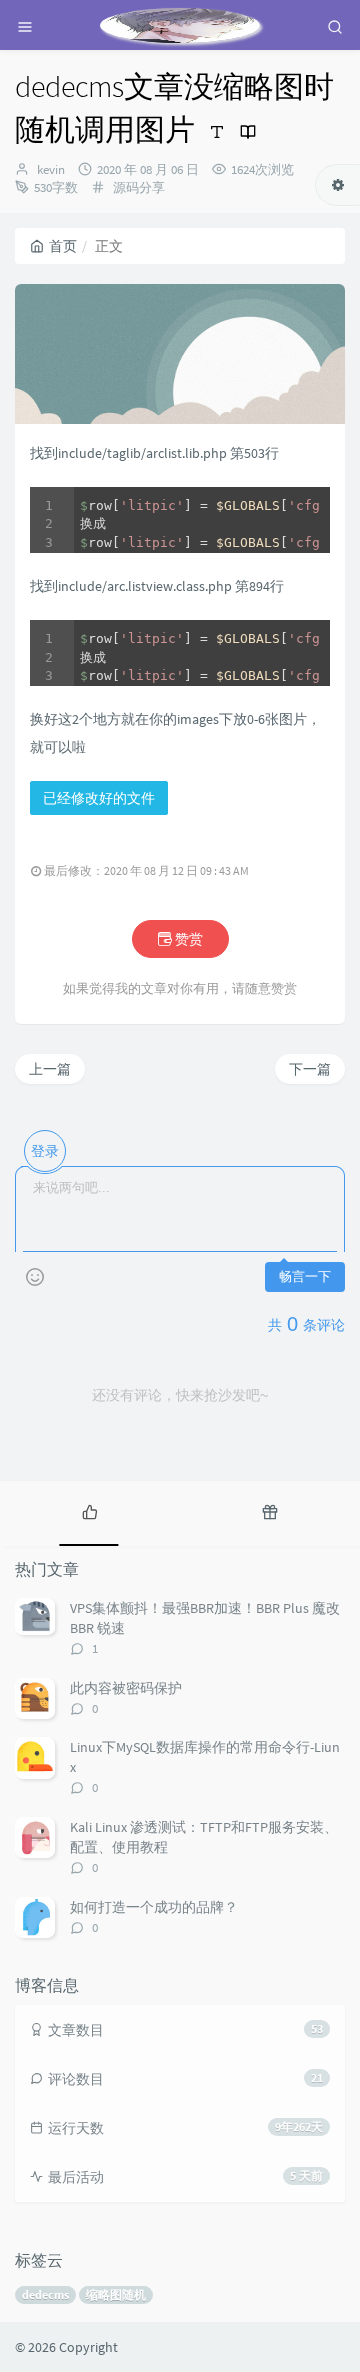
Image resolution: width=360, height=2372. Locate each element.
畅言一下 (305, 1276)
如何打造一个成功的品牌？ (154, 1907)
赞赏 (187, 939)
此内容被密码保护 (126, 1688)
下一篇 (310, 1069)
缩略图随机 (116, 2294)
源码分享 (139, 187)
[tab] (90, 1511)
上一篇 (50, 1069)
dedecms (45, 2294)
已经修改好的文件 (99, 798)
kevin (51, 169)
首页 (63, 246)
